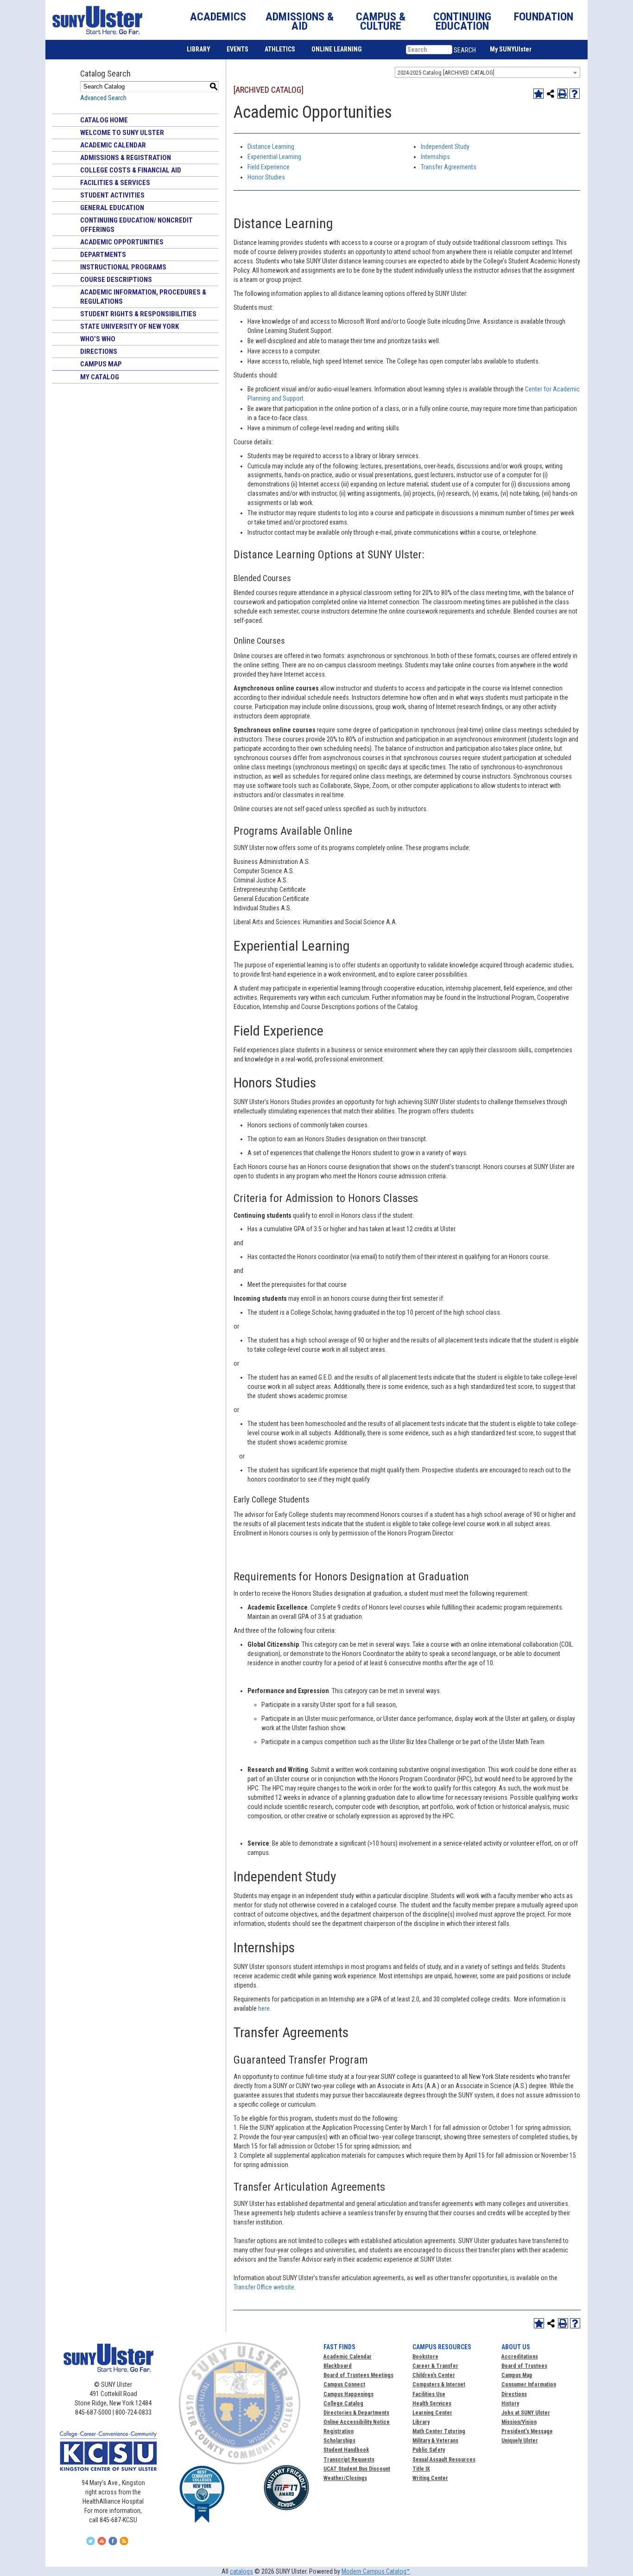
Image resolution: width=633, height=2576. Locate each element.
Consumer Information (529, 2384)
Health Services (432, 2403)
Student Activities (112, 195)
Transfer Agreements (449, 167)
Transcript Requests (349, 2460)
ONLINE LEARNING (337, 49)
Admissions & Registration (126, 158)
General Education (112, 208)
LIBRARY (199, 49)
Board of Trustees (524, 2366)
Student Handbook (346, 2450)
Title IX (421, 2469)
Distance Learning (271, 147)
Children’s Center (434, 2375)
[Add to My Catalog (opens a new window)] (538, 94)
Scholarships (339, 2441)
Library (421, 2422)
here (264, 2008)
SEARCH (465, 50)
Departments (103, 255)
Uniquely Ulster (520, 2441)
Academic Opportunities (122, 242)
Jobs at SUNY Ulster (526, 2413)
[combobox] (487, 72)
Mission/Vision (519, 2422)
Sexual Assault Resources (444, 2460)
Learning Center (432, 2413)
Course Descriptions (116, 280)
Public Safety (429, 2450)
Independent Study (445, 147)
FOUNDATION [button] (544, 17)
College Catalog (343, 2403)
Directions (99, 352)
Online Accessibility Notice (357, 2422)
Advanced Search (103, 98)
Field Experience (269, 167)
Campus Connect (344, 2384)
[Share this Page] (551, 94)
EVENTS (237, 49)
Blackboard (338, 2366)
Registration (339, 2431)
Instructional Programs (123, 267)
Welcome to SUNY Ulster (122, 133)
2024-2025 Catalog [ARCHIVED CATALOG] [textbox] (446, 73)
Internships (435, 157)
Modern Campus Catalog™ (376, 2571)
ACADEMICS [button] (218, 17)
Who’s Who (98, 339)
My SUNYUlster (511, 49)
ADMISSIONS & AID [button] (300, 21)
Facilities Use (429, 2394)
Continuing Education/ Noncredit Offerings (136, 225)
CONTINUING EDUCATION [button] (462, 21)
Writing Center (430, 2478)
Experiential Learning (274, 157)
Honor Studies (266, 177)
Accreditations (520, 2357)
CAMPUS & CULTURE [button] (381, 21)
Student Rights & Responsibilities (138, 314)
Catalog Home (104, 120)
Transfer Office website (264, 2287)
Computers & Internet (439, 2384)
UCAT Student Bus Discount (357, 2469)
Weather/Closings (345, 2478)
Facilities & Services (115, 183)
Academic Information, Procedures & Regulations (143, 297)
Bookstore (425, 2357)
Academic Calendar (113, 145)
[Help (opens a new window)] (575, 94)
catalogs (241, 2571)
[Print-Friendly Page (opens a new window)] (563, 94)
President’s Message (527, 2431)
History (510, 2403)
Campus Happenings (348, 2394)
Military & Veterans (435, 2441)
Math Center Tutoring (439, 2431)
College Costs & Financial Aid (131, 170)
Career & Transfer (435, 2366)
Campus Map (101, 364)
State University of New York (130, 326)
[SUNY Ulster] (95, 20)
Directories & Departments (356, 2413)
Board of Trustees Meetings (358, 2375)
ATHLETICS (280, 49)
